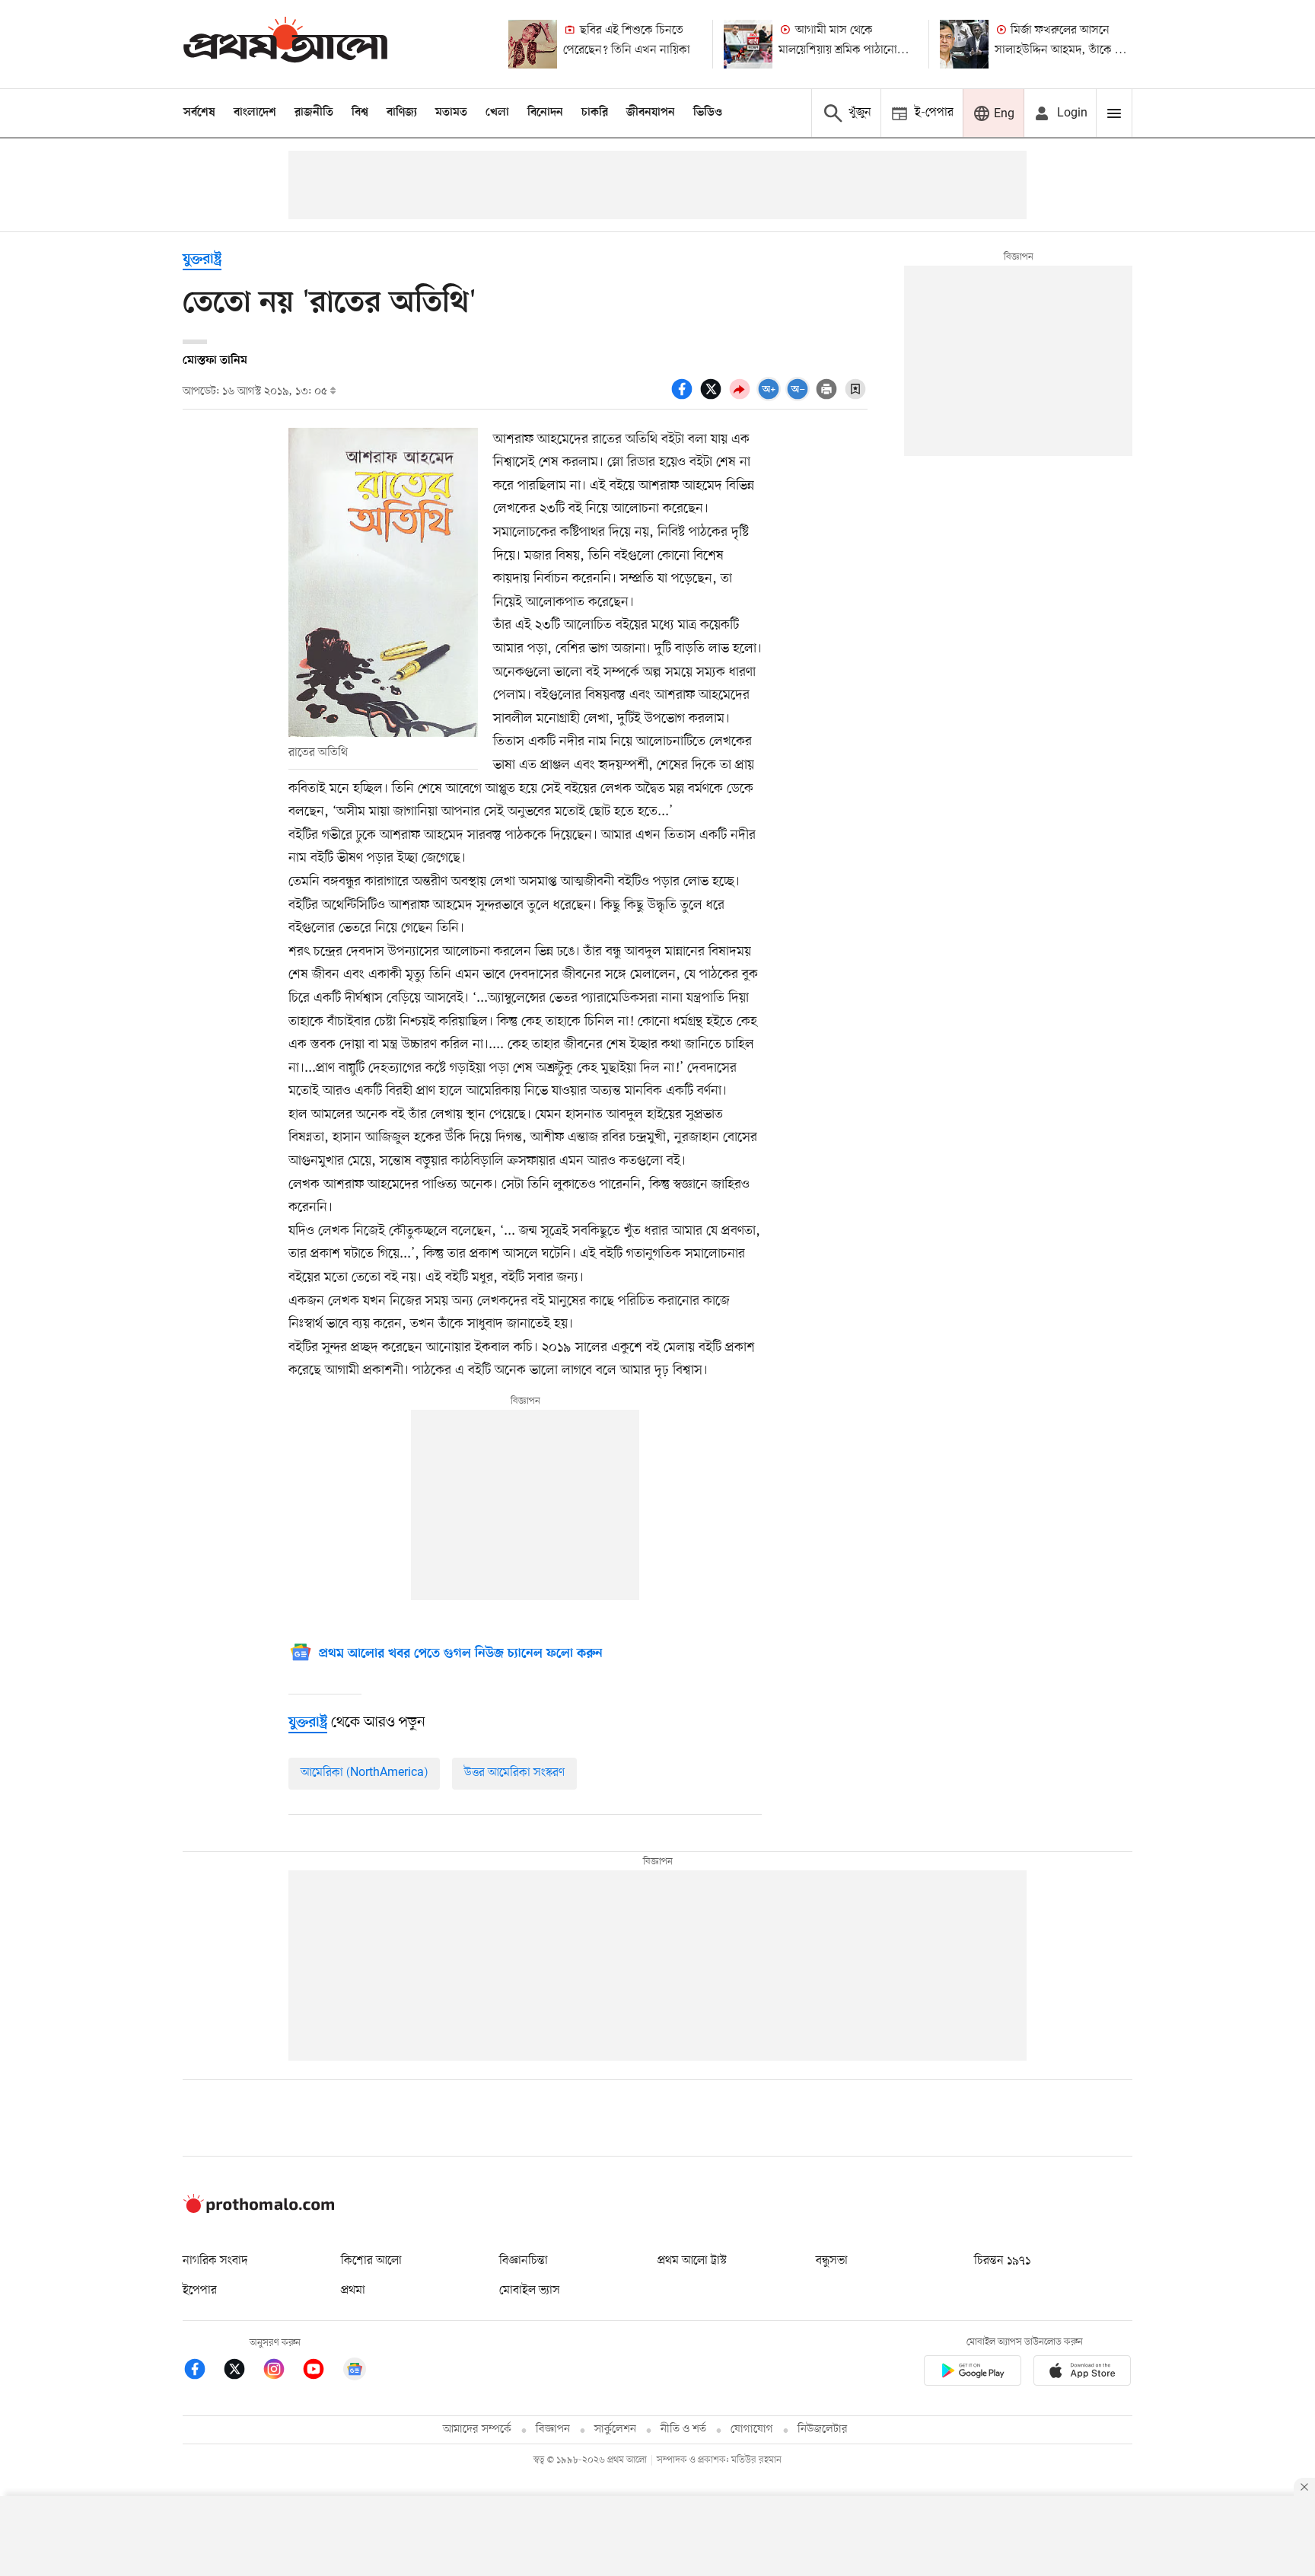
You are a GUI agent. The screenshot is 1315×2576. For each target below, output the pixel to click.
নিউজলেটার (823, 2429)
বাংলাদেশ (255, 113)
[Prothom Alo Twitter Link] (242, 2372)
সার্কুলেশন (615, 2429)
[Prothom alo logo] (259, 2210)
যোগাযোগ (752, 2429)
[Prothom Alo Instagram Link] (282, 2372)
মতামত (451, 113)
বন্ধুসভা (832, 2261)
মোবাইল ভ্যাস (530, 2291)
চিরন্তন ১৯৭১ (1002, 2261)
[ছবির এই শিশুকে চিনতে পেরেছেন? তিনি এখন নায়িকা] (533, 44)
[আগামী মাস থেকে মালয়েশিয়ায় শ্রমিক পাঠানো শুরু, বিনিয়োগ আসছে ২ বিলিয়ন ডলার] (748, 44)
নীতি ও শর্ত (683, 2429)
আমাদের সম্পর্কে (477, 2429)
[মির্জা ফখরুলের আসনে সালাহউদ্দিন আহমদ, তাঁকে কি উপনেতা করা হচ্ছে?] (964, 44)
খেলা (497, 113)
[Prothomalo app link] (973, 2373)
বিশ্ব (360, 113)
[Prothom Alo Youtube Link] (321, 2372)
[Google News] (355, 2372)
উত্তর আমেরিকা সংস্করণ (514, 1773)
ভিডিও (708, 113)
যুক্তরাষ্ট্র (202, 260)
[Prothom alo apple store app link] (1082, 2373)
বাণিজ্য (402, 113)
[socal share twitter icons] (713, 397)
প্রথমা (353, 2291)
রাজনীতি (314, 113)
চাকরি (595, 113)
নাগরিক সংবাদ (215, 2261)
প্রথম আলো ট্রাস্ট (692, 2261)
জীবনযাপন (651, 113)
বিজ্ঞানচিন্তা (524, 2261)
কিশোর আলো (371, 2261)
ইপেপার (200, 2291)
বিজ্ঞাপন (553, 2429)
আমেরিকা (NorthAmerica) (364, 1773)
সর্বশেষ (199, 113)
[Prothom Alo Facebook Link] (202, 2372)
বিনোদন (545, 113)
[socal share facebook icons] (684, 397)
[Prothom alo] (285, 44)
